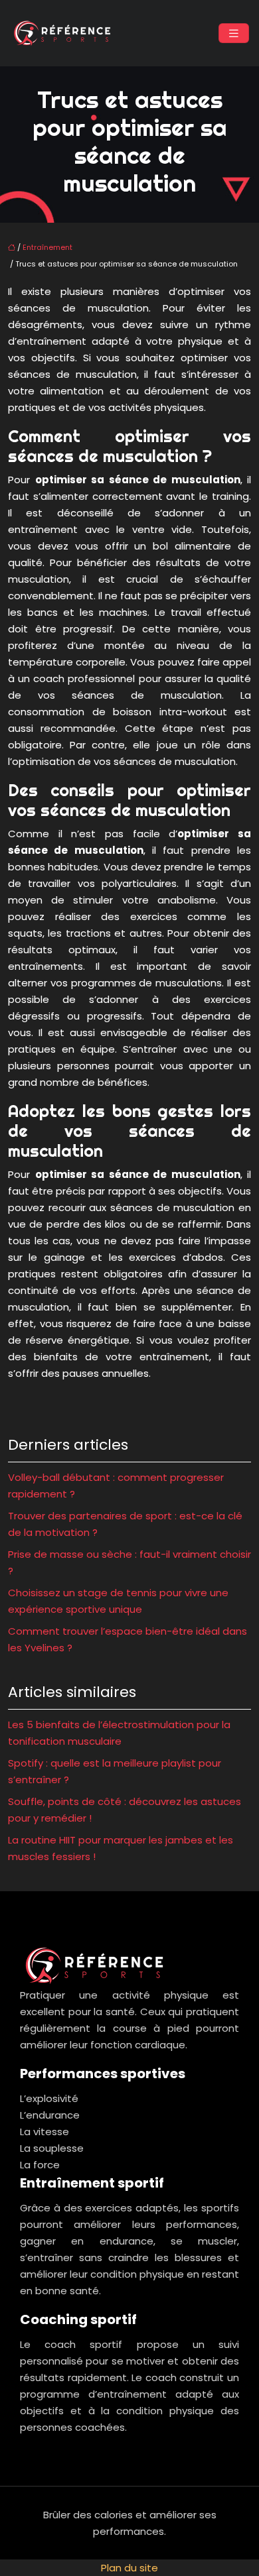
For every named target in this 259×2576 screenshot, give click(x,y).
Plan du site (129, 2568)
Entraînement (47, 247)
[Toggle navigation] (234, 33)
